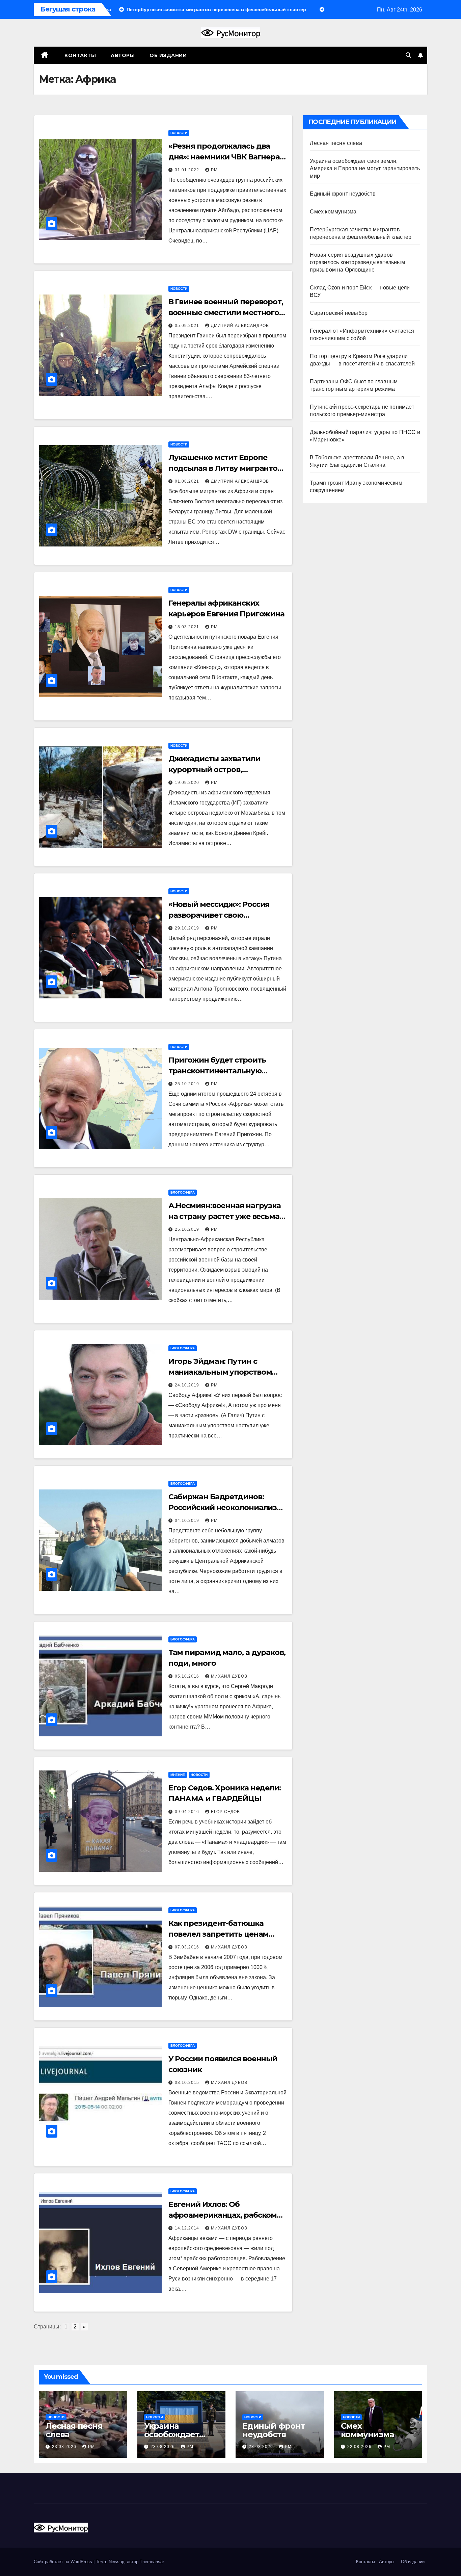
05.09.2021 (188, 326)
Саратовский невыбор (339, 313)
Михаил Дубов (229, 1676)
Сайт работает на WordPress (64, 2562)
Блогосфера (183, 1192)
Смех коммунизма (333, 212)
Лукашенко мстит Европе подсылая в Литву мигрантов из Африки (225, 468)
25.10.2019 (188, 1084)
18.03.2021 (188, 627)
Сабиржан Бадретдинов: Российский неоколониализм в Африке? (226, 1508)
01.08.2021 (188, 481)
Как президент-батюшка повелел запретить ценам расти (219, 1934)
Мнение (178, 1775)
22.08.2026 (360, 2447)
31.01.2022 (188, 170)
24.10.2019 (188, 1385)
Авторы (123, 55)
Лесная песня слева (336, 143)
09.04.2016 (188, 1812)
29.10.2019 (188, 928)
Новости (179, 133)
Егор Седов (225, 1812)
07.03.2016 (188, 1947)
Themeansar (152, 2562)
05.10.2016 (188, 1676)
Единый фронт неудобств (343, 194)
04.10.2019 (188, 1521)
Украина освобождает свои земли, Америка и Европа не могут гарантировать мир (365, 168)
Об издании (168, 55)
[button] (408, 55)
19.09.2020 (188, 783)
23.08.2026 (65, 2447)
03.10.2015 (188, 2083)
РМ (214, 170)
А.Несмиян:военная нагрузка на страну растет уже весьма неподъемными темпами (225, 1216)
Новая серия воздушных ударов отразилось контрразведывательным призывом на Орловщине (357, 262)
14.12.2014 (188, 2228)
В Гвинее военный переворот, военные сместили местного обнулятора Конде (226, 313)
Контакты (80, 55)
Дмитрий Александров (240, 326)
